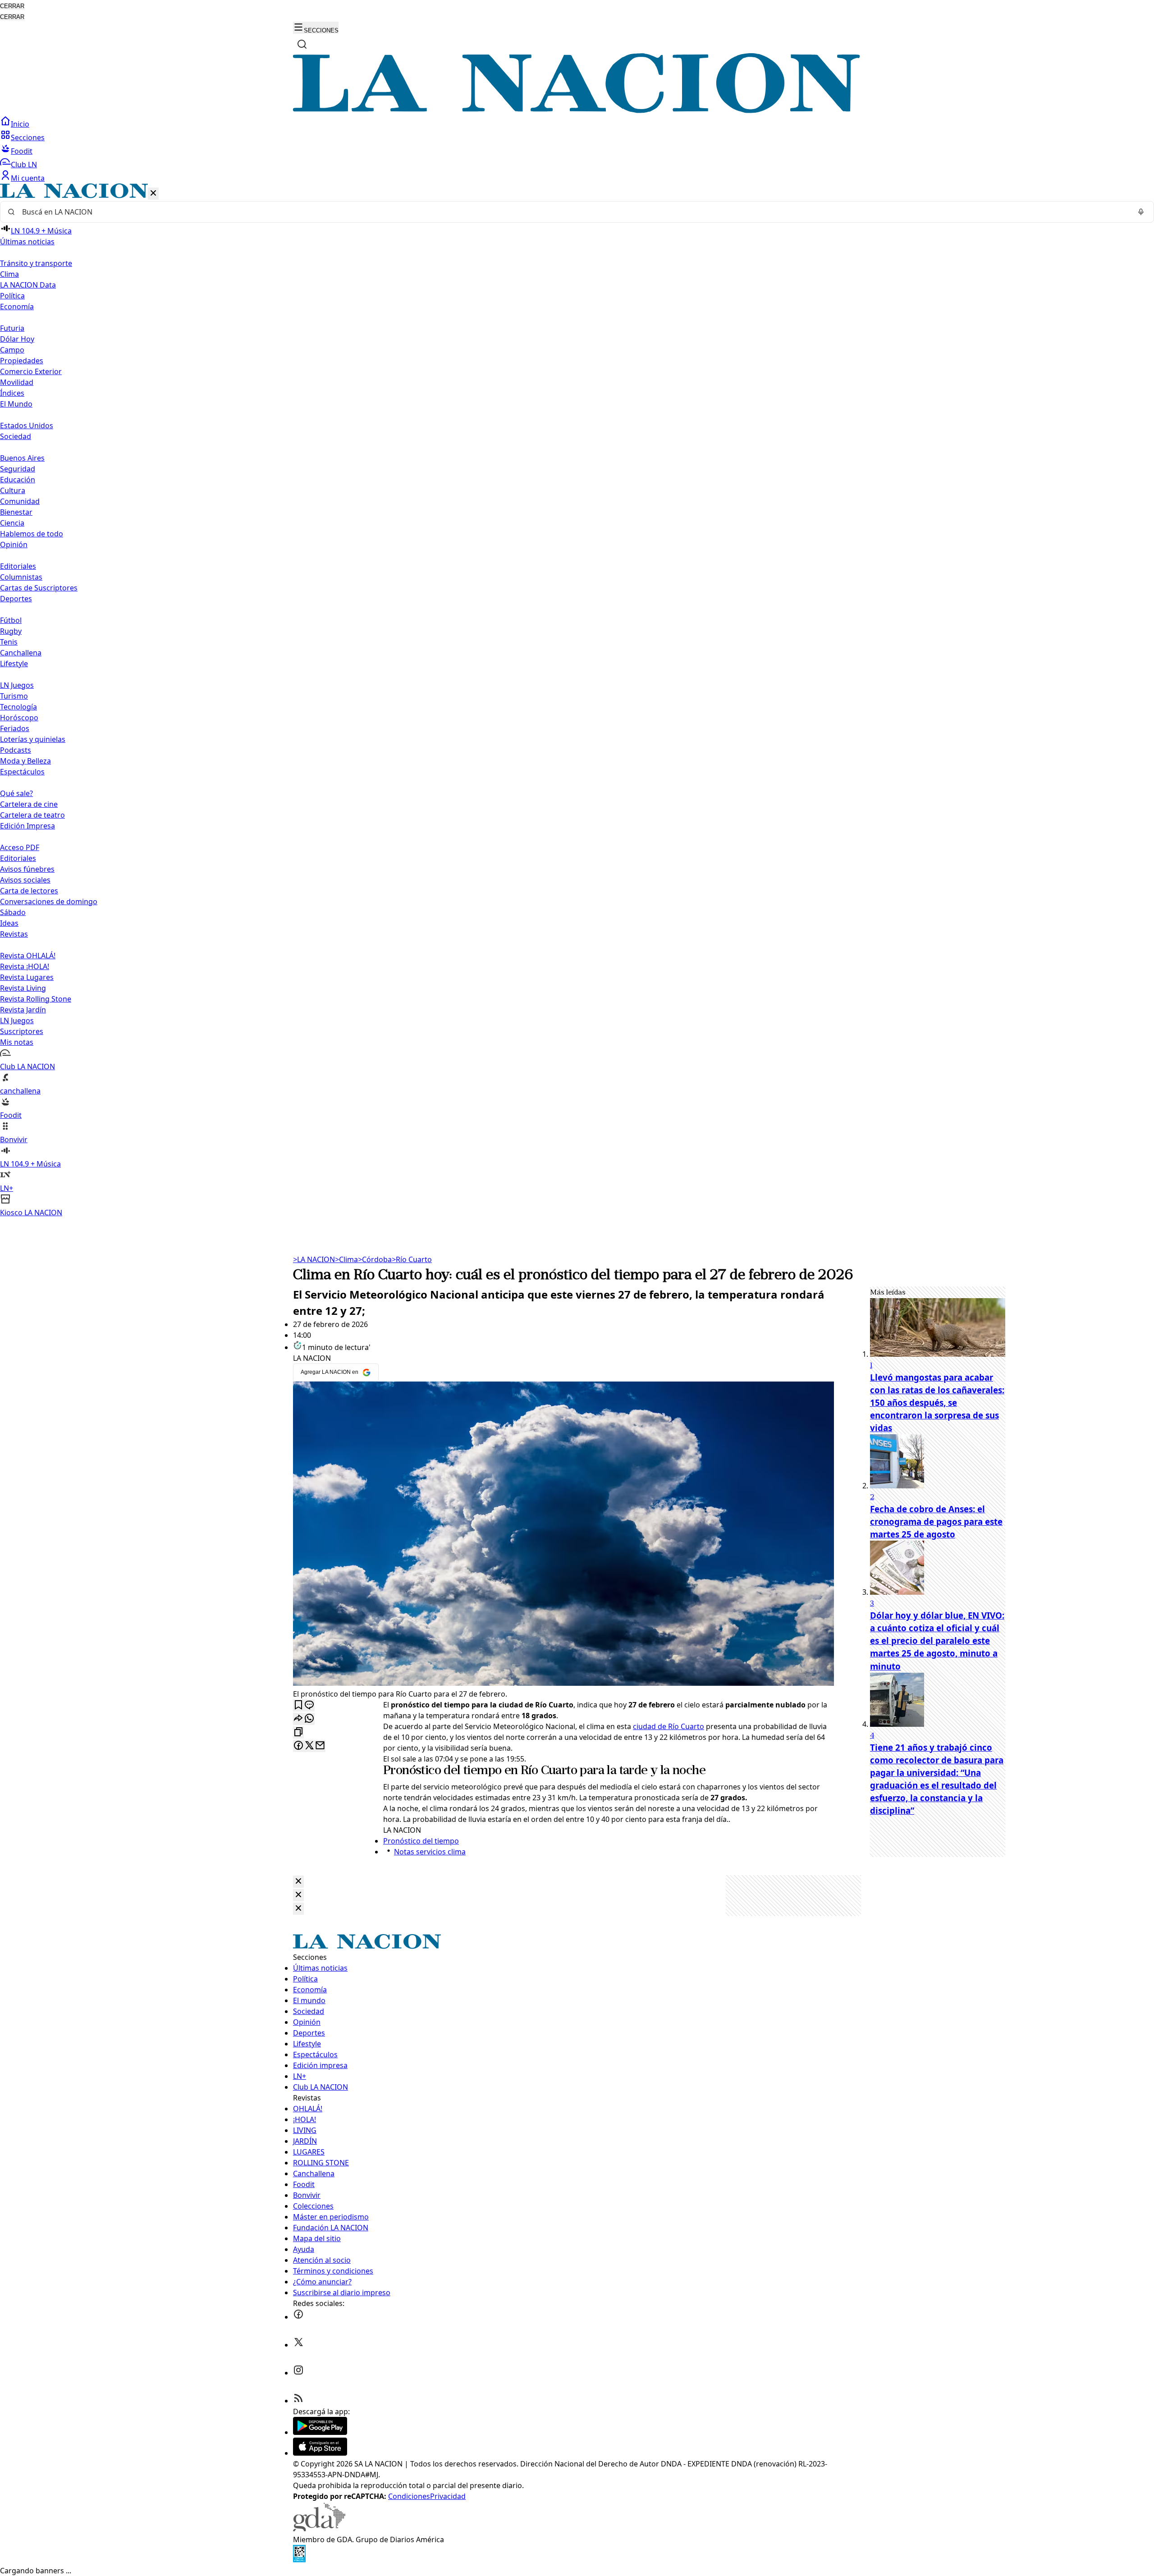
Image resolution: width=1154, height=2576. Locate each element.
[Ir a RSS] (298, 2401)
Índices (12, 393)
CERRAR (12, 6)
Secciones (28, 137)
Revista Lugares (27, 977)
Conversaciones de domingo (49, 901)
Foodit (22, 151)
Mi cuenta (28, 178)
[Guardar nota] (298, 1705)
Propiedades (22, 361)
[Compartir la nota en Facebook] (298, 1746)
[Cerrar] (153, 194)
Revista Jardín (23, 1010)
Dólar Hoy (17, 339)
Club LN (24, 165)
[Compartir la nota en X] (309, 1746)
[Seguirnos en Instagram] (298, 2373)
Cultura (13, 490)
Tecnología (18, 707)
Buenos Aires (22, 458)
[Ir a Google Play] (320, 2432)
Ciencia (12, 523)
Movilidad (17, 382)
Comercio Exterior (31, 371)
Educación (18, 480)
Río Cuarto (412, 1259)
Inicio (20, 124)
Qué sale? (16, 793)
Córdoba (375, 1259)
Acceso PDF (20, 847)
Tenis (9, 642)
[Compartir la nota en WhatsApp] (309, 1719)
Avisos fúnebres (27, 869)
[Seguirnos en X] (298, 2345)
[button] (577, 701)
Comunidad (20, 501)
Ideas (9, 923)
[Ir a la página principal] (577, 110)
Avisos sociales (25, 880)
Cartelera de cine (29, 804)
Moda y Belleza (25, 761)
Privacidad (448, 2496)
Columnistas (21, 577)
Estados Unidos (27, 426)
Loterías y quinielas (33, 739)
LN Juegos (17, 685)
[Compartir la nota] (298, 1719)
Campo (12, 350)
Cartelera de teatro (32, 815)
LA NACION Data (28, 285)
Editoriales (18, 566)
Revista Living (23, 988)
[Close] (298, 1882)
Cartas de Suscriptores (39, 588)
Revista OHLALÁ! (28, 956)
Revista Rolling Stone (36, 999)
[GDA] (319, 2529)
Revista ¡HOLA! (25, 966)
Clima (9, 274)
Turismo (14, 696)
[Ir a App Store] (320, 2453)
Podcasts (16, 750)
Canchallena (21, 653)
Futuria (12, 328)
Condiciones (409, 2496)
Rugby (11, 631)
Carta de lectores (29, 891)
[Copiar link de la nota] (298, 1732)
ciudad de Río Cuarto (669, 1726)
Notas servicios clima (430, 1852)
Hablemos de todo (32, 534)
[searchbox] (573, 212)
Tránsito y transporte (36, 263)
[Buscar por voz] (1141, 212)
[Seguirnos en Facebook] (298, 2317)
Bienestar (16, 512)
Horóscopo (19, 718)
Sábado (13, 912)
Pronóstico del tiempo (442, 1771)
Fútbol (11, 620)
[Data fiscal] (299, 2560)
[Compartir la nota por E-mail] (320, 1746)
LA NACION (314, 1259)
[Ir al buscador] (302, 44)
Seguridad (18, 469)
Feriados (15, 728)
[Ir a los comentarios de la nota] (309, 1705)
